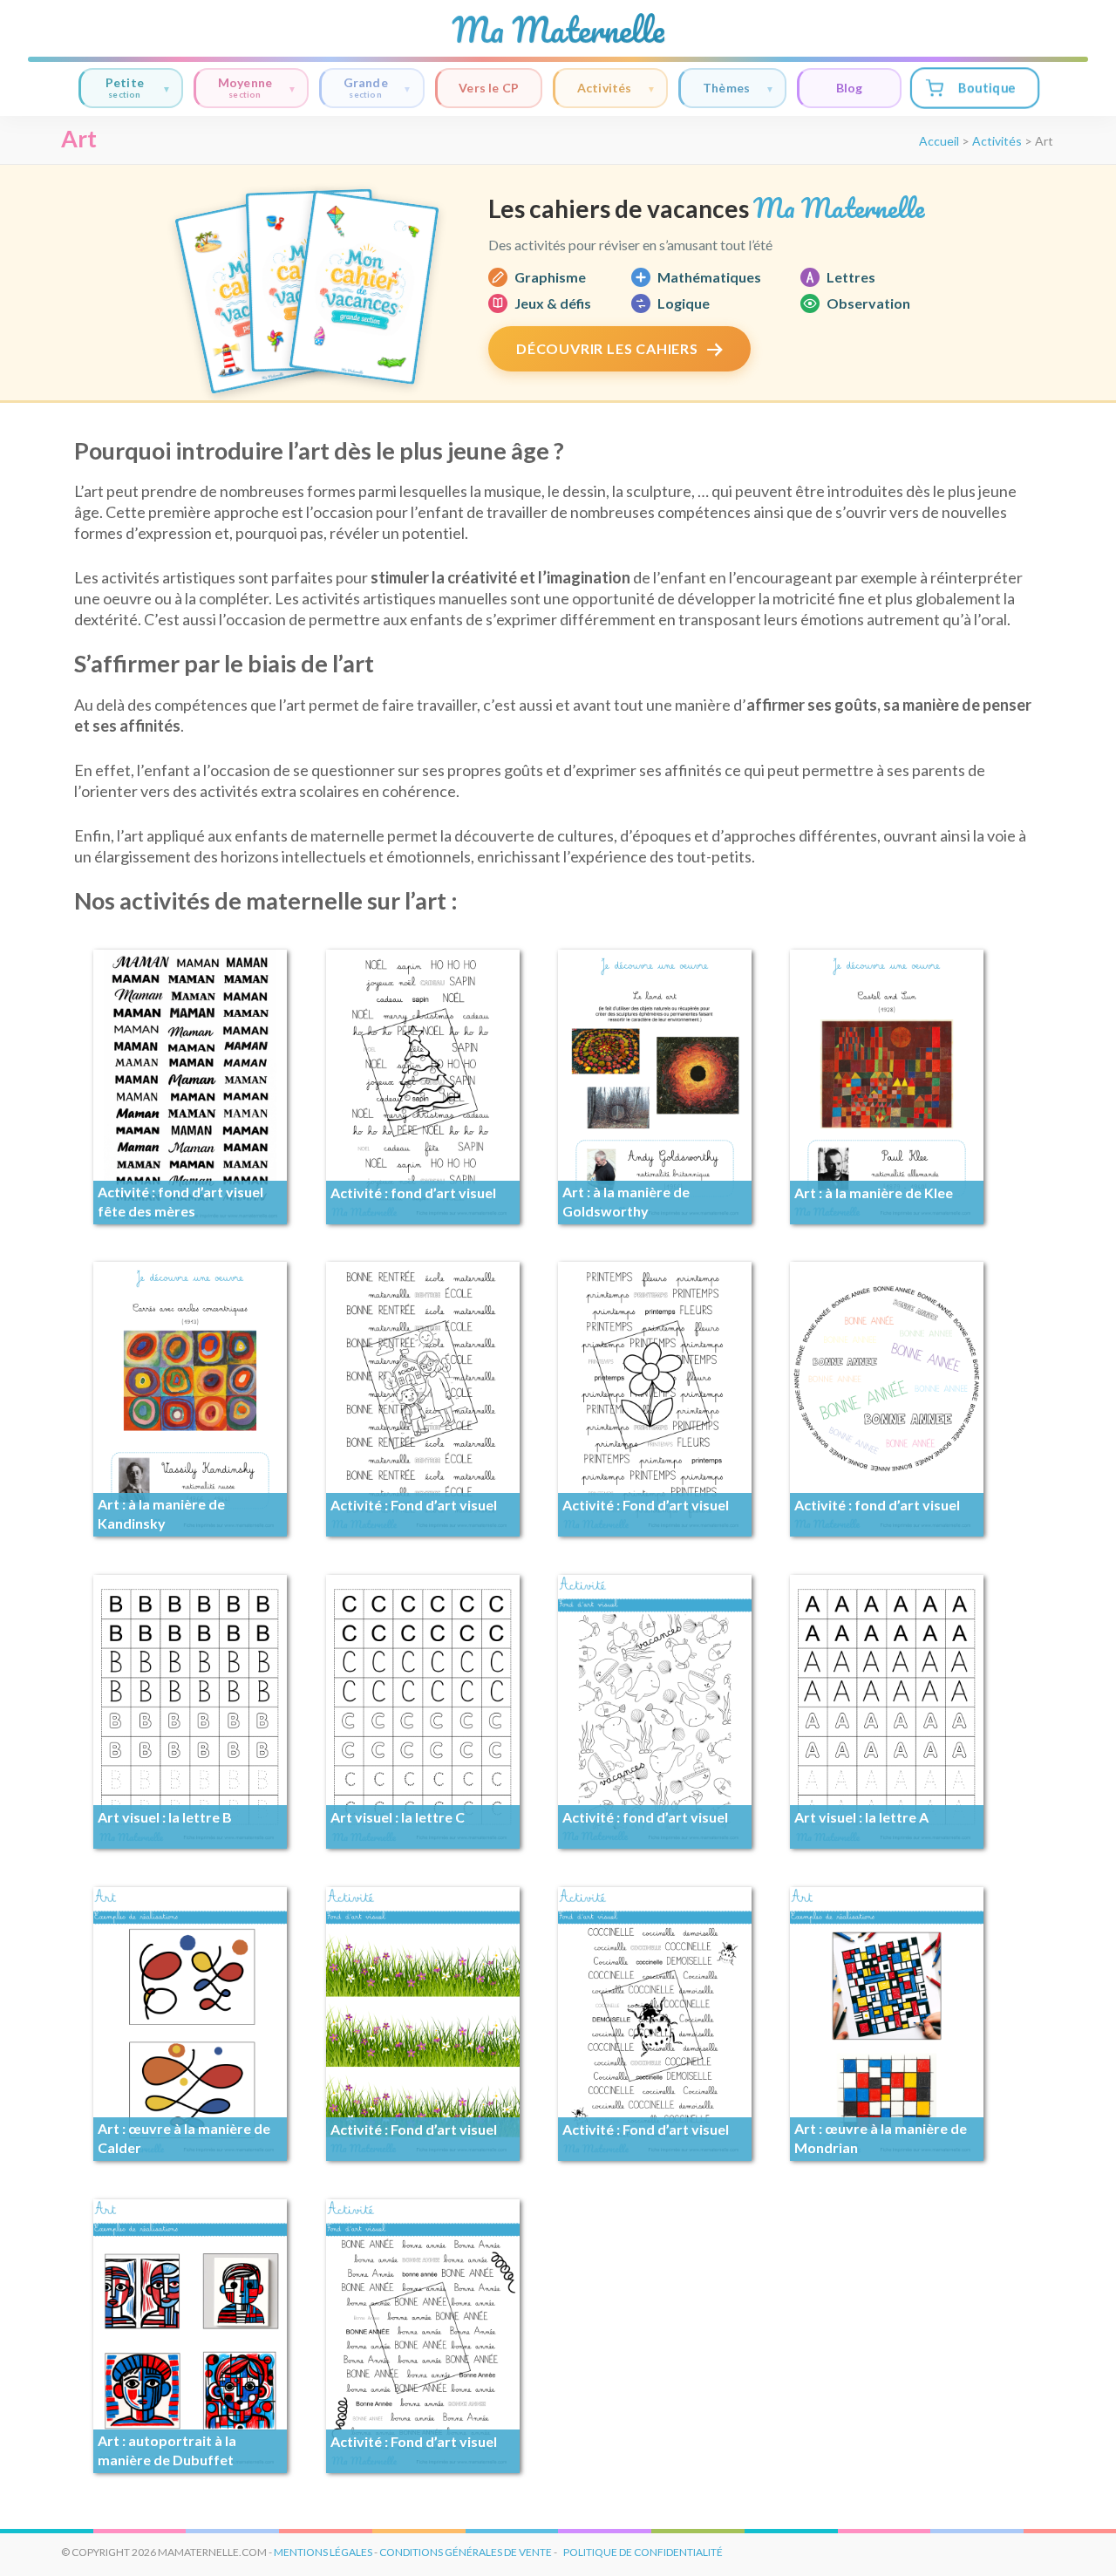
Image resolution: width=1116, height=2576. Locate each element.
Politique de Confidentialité (643, 2552)
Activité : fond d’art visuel (413, 1193)
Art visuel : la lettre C (398, 1817)
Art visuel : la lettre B (165, 1817)
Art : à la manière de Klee (874, 1193)
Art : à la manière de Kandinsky (161, 1513)
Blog (850, 88)
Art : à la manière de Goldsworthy (626, 1201)
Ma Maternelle (558, 30)
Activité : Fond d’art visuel (414, 1505)
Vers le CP (489, 88)
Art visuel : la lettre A (861, 1817)
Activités (605, 88)
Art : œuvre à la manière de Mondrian (881, 2138)
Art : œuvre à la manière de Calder (184, 2138)
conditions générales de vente (466, 2552)
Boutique (986, 88)
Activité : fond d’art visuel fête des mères (180, 1201)
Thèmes (726, 88)
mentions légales (323, 2552)
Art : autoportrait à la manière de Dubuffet (167, 2450)
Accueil (939, 141)
